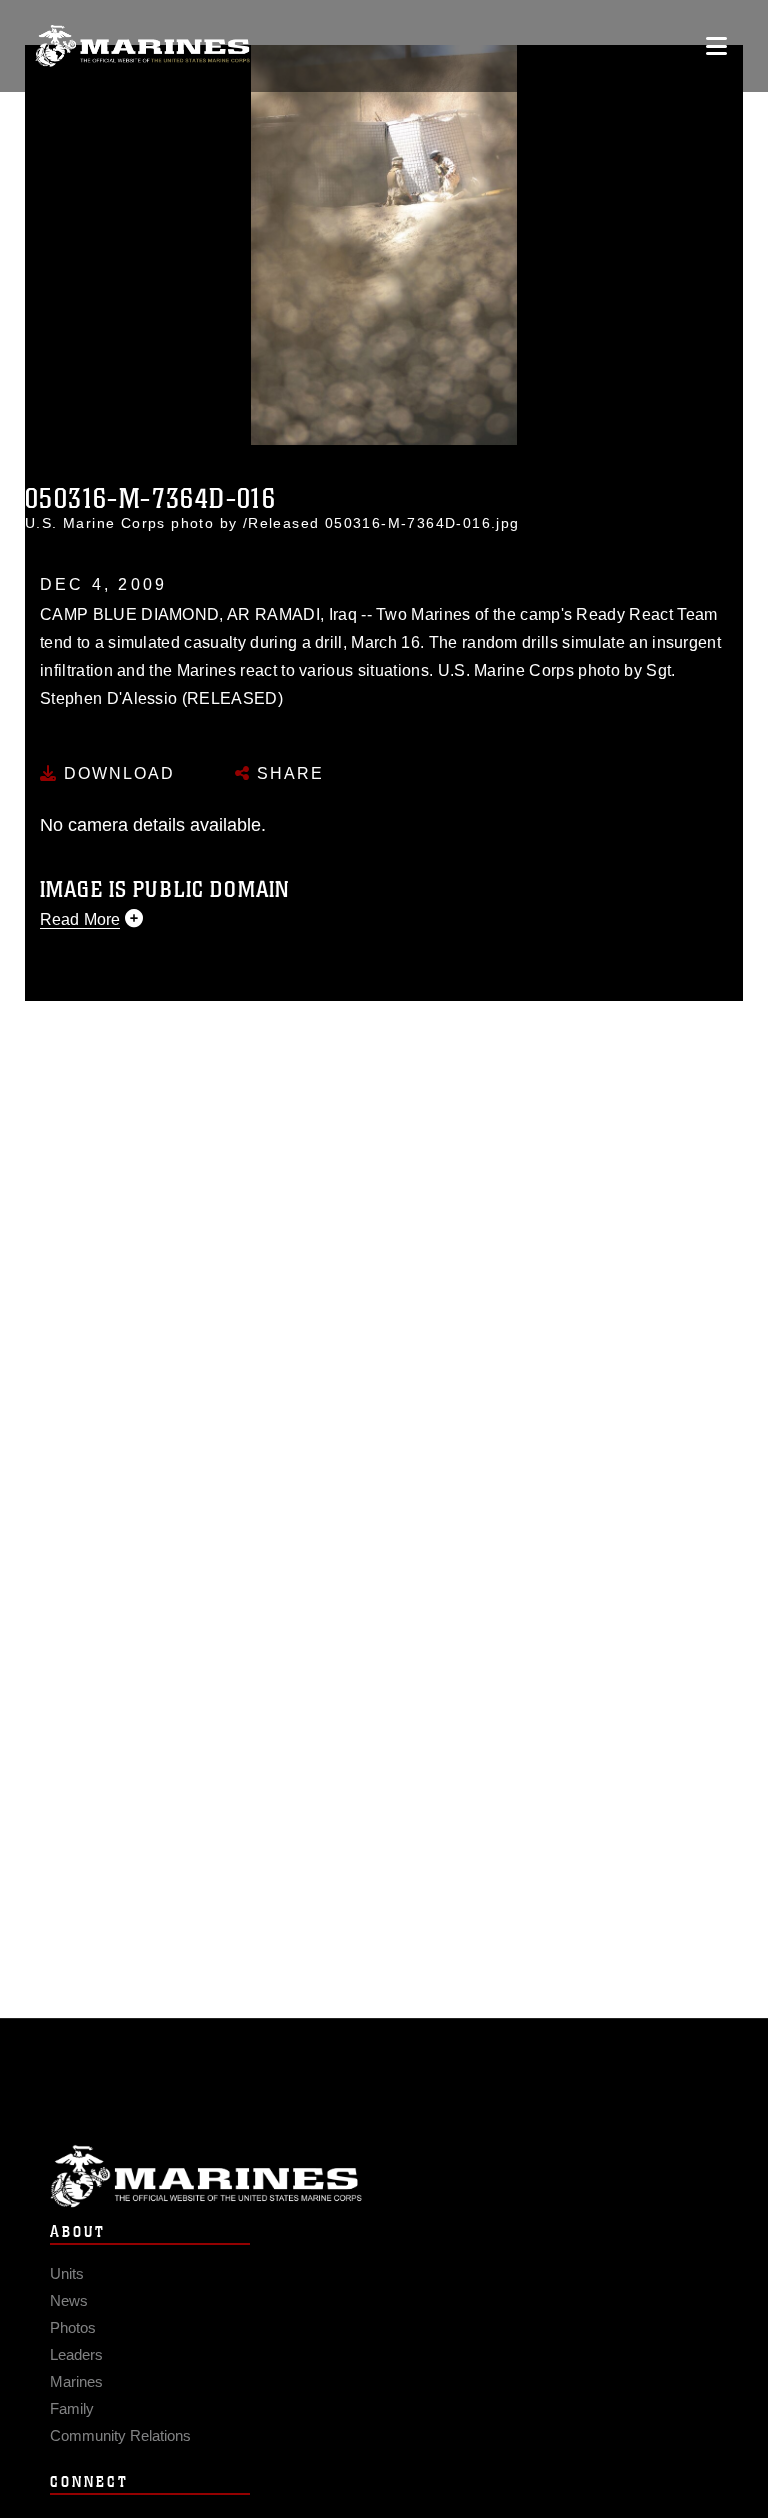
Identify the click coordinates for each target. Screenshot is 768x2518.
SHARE (287, 773)
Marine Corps (384, 2176)
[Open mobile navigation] (716, 46)
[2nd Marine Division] (142, 46)
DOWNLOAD (116, 773)
